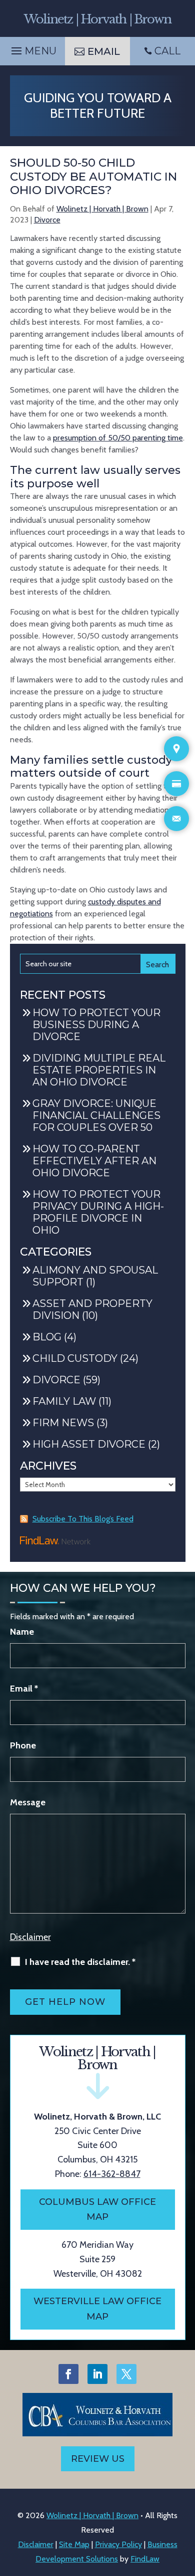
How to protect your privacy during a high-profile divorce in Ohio (98, 1212)
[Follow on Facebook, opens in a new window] (68, 2374)
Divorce (47, 220)
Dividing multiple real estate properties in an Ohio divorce (99, 1070)
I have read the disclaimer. (80, 1962)
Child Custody (75, 1358)
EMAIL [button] (104, 51)
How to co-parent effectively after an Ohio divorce (94, 1161)
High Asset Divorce (89, 1444)
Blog (47, 1337)
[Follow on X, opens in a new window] (126, 2374)
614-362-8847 (112, 2174)
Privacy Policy (118, 2544)
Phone (23, 1745)
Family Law (64, 1401)
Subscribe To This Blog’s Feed (83, 1519)
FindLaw (145, 2559)
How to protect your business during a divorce (96, 1025)
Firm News (63, 1423)
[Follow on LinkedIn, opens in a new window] (97, 2374)
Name (22, 1632)
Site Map (74, 2544)
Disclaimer (30, 1937)
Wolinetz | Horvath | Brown (102, 209)
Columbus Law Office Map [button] (97, 2210)
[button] (32, 48)
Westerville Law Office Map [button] (97, 2309)
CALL (167, 51)
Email (24, 1689)
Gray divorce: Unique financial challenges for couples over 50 (96, 1115)
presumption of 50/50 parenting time (118, 438)
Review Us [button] (98, 2459)
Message (28, 1802)
